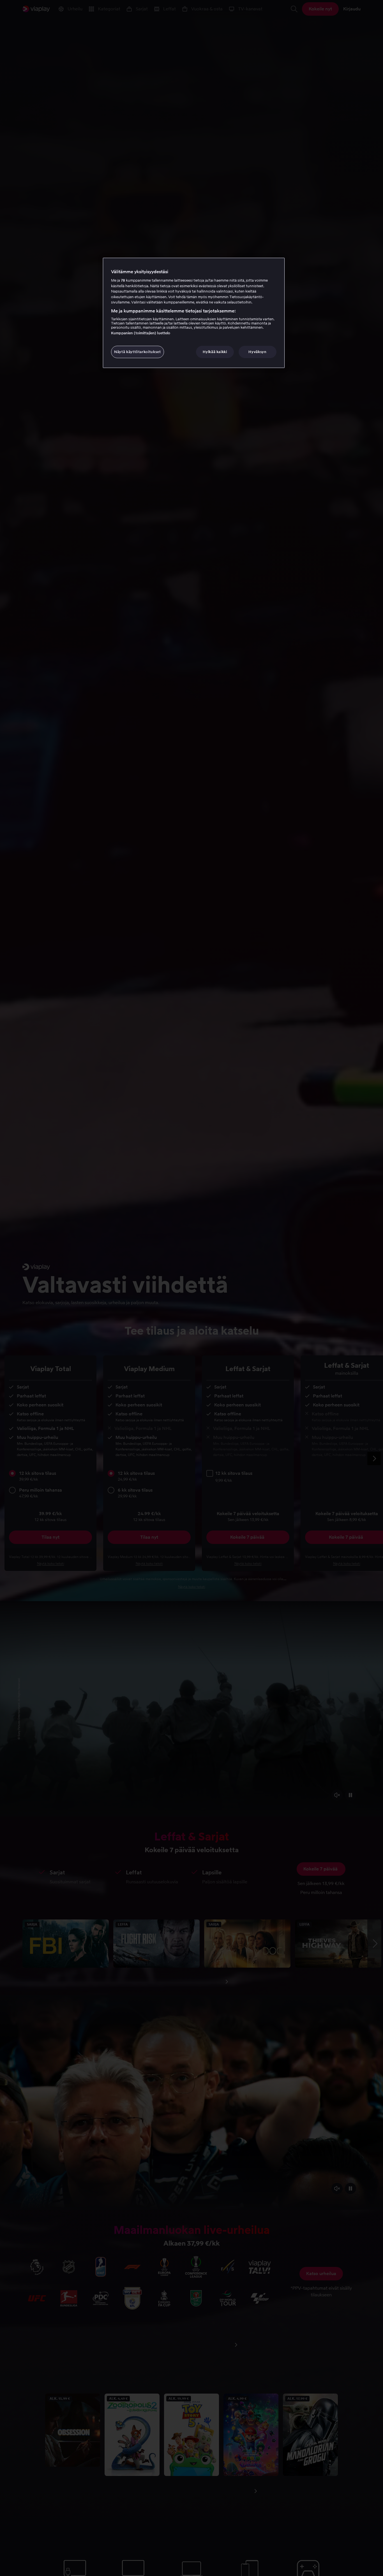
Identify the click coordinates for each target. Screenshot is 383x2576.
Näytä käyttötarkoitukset (138, 352)
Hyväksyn (257, 352)
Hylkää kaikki (215, 352)
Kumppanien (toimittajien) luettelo (141, 333)
